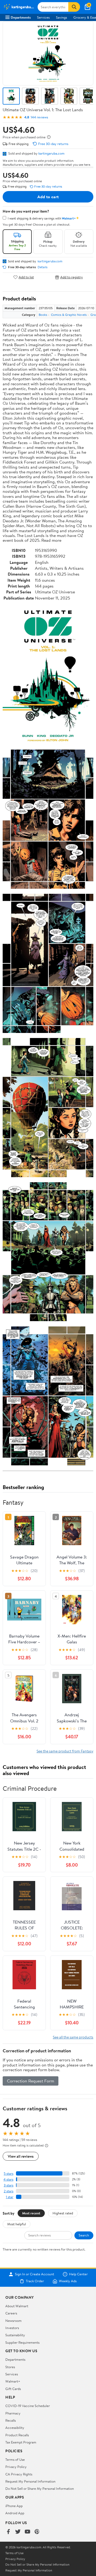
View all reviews (21, 2156)
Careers (11, 2313)
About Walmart (17, 2306)
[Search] (74, 7)
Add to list (26, 277)
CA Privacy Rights (19, 2474)
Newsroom (13, 2321)
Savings (61, 17)
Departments (21, 17)
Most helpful (17, 2224)
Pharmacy (13, 2413)
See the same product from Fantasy (65, 1751)
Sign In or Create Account (35, 2274)
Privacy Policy (16, 2467)
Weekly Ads (68, 2281)
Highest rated (63, 2213)
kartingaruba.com (51, 153)
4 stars (8, 2179)
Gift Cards (13, 2389)
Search (84, 2235)
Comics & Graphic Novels (69, 315)
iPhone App (14, 2506)
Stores (10, 2367)
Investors (12, 2328)
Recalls (11, 2420)
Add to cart (48, 197)
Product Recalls (17, 2435)
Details (43, 267)
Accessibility (15, 2428)
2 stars (9, 2191)
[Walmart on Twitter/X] (18, 2532)
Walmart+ (13, 2381)
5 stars (9, 2174)
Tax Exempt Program (21, 2442)
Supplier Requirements (22, 2342)
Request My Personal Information (30, 2481)
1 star (10, 2197)
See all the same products (73, 2037)
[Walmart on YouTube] (27, 2532)
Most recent (31, 2213)
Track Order (35, 2281)
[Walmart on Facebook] (8, 2532)
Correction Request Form (31, 2081)
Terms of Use (15, 2459)
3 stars (9, 2185)
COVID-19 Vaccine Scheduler (28, 2406)
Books (43, 315)
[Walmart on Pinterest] (37, 2532)
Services (43, 17)
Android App (15, 2513)
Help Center (78, 2274)
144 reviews (39, 117)
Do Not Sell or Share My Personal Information (40, 2488)
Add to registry (72, 277)
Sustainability (15, 2335)
